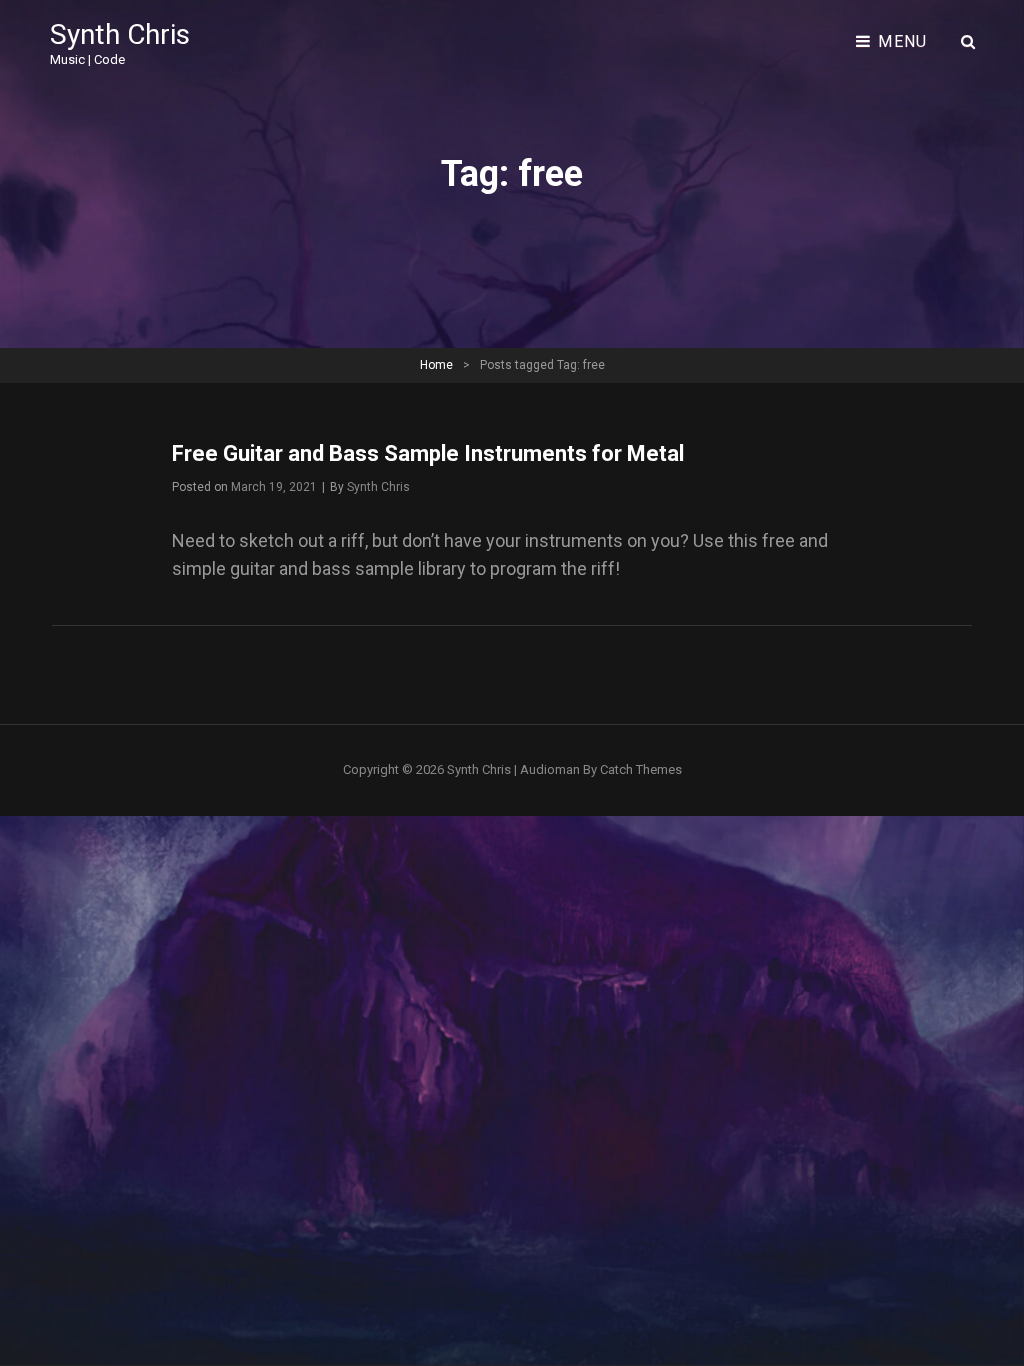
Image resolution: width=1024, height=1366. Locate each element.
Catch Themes (641, 769)
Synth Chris (120, 34)
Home (436, 365)
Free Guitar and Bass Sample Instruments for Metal (428, 453)
